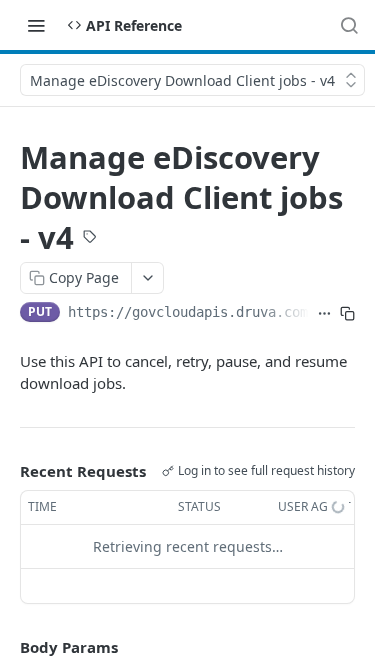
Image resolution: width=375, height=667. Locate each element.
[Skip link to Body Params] (6, 647)
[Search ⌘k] (349, 25)
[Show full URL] (324, 314)
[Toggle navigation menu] (36, 25)
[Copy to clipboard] (347, 314)
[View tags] (90, 238)
